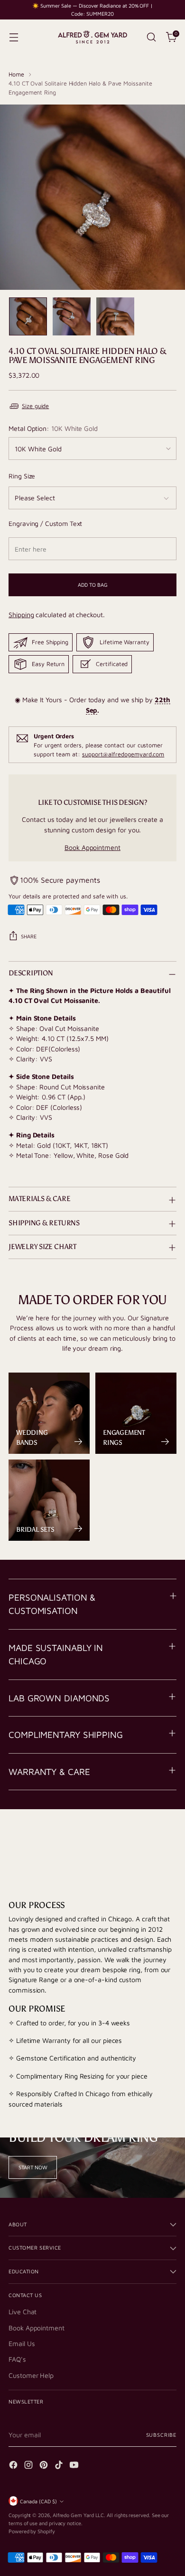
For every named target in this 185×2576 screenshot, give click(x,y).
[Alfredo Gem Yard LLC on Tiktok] (60, 2466)
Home (16, 74)
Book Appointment (92, 847)
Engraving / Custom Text (45, 523)
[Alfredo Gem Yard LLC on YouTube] (75, 2466)
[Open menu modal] (14, 37)
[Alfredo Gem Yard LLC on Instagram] (29, 2466)
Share (29, 936)
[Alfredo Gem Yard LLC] (92, 37)
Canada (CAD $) (38, 2501)
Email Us (22, 2343)
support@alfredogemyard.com (123, 754)
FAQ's (17, 2359)
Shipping (21, 615)
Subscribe (161, 2435)
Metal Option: (53, 428)
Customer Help (31, 2375)
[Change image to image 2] (72, 316)
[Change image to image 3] (115, 316)
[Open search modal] (151, 37)
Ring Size (22, 476)
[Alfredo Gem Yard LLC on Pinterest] (45, 2466)
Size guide (35, 406)
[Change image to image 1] (28, 316)
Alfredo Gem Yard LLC (79, 2515)
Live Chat (23, 2312)
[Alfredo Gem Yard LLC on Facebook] (14, 2466)
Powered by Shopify (32, 2531)
